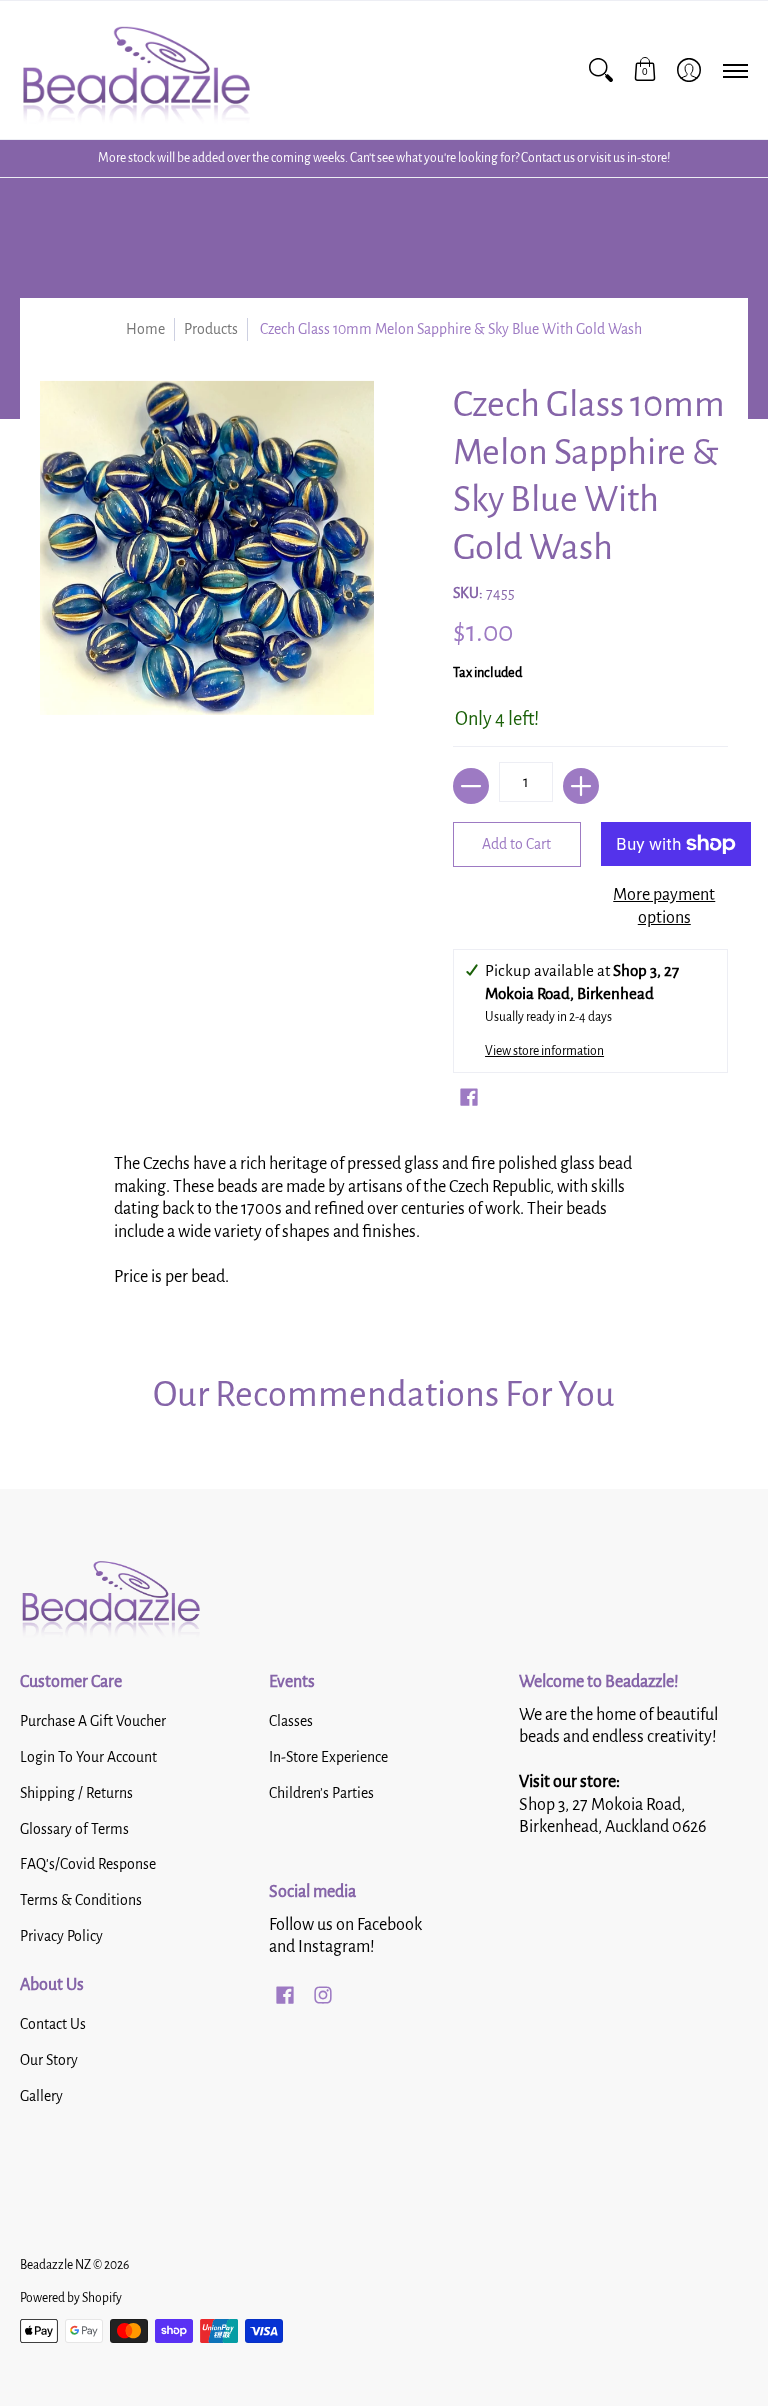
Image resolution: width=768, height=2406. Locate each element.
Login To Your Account (88, 1757)
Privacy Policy (61, 1936)
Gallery (41, 2096)
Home (145, 329)
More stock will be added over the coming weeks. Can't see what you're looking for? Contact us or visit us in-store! (384, 158)
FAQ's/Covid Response (88, 1864)
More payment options (664, 906)
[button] (645, 70)
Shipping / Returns (76, 1793)
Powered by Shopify (71, 2298)
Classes (291, 1721)
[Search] (601, 70)
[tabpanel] (384, 1227)
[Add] (581, 786)
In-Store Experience (328, 1757)
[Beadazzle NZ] (135, 70)
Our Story (49, 2060)
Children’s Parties (321, 1793)
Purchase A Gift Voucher (93, 1721)
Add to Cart (516, 844)
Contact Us (53, 2024)
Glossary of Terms (74, 1829)
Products (211, 329)
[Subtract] (471, 786)
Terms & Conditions (81, 1900)
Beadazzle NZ (55, 2265)
